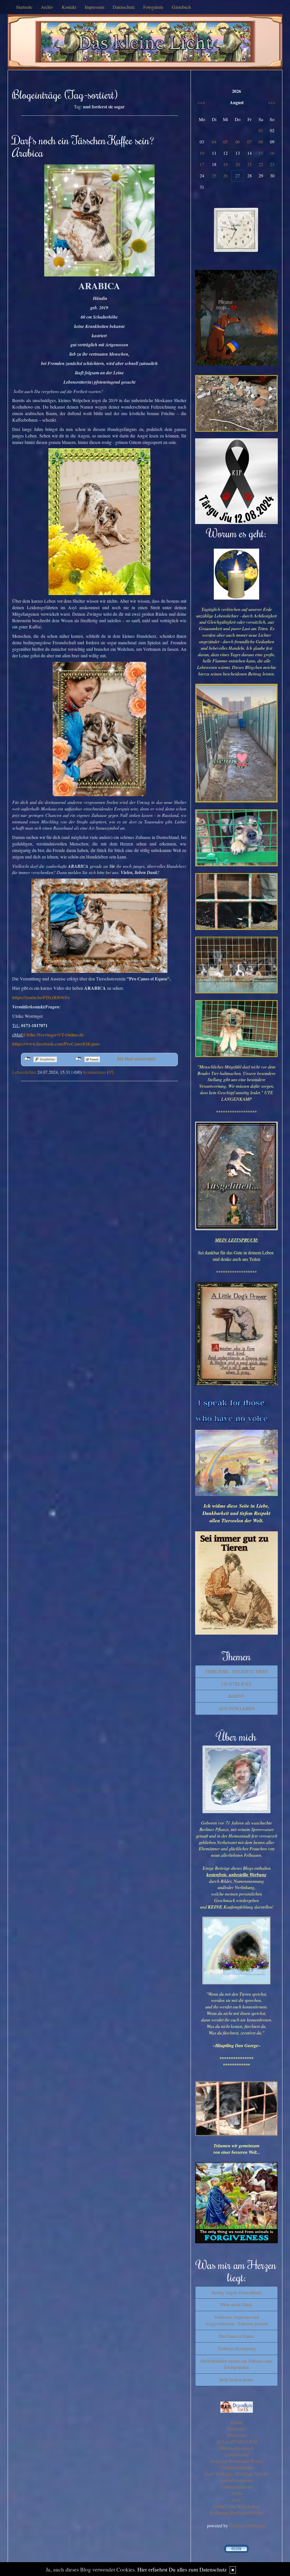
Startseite (24, 7)
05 (225, 142)
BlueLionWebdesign (248, 2525)
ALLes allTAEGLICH (237, 2441)
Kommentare (95, 1072)
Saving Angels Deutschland (236, 2292)
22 (261, 164)
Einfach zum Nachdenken (236, 2506)
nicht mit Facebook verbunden (27, 1059)
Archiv (47, 7)
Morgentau (237, 2435)
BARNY (237, 1696)
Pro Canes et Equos (236, 2336)
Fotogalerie (153, 7)
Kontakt (69, 7)
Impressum (94, 7)
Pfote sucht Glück (236, 2305)
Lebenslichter (24, 1072)
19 (225, 164)
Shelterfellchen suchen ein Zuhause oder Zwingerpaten (236, 2364)
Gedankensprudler (236, 2467)
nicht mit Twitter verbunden (78, 1059)
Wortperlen (236, 2428)
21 (250, 164)
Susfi (236, 2500)
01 (261, 130)
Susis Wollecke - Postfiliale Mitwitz (236, 2474)
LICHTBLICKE (237, 1684)
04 (214, 142)
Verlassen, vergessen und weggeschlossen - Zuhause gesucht (237, 2320)
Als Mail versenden (136, 1059)
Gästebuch (181, 7)
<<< (201, 102)
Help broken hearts (236, 2379)
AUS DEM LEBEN (237, 1708)
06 (238, 142)
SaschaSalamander (236, 2480)
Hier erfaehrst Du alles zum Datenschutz (182, 2569)
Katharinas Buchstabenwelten (236, 2512)
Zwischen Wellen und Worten (236, 2461)
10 (202, 153)
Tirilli (237, 2493)
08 (261, 142)
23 (272, 164)
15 (261, 153)
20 (238, 164)
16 (272, 153)
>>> (272, 102)
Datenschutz (124, 7)
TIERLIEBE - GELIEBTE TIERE (237, 1671)
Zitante (236, 2422)
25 (214, 176)
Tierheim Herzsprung (237, 2348)
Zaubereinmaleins (236, 2487)
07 (250, 142)
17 (202, 164)
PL (112, 1072)
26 (225, 176)
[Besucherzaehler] (236, 2548)
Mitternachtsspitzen (236, 2448)
